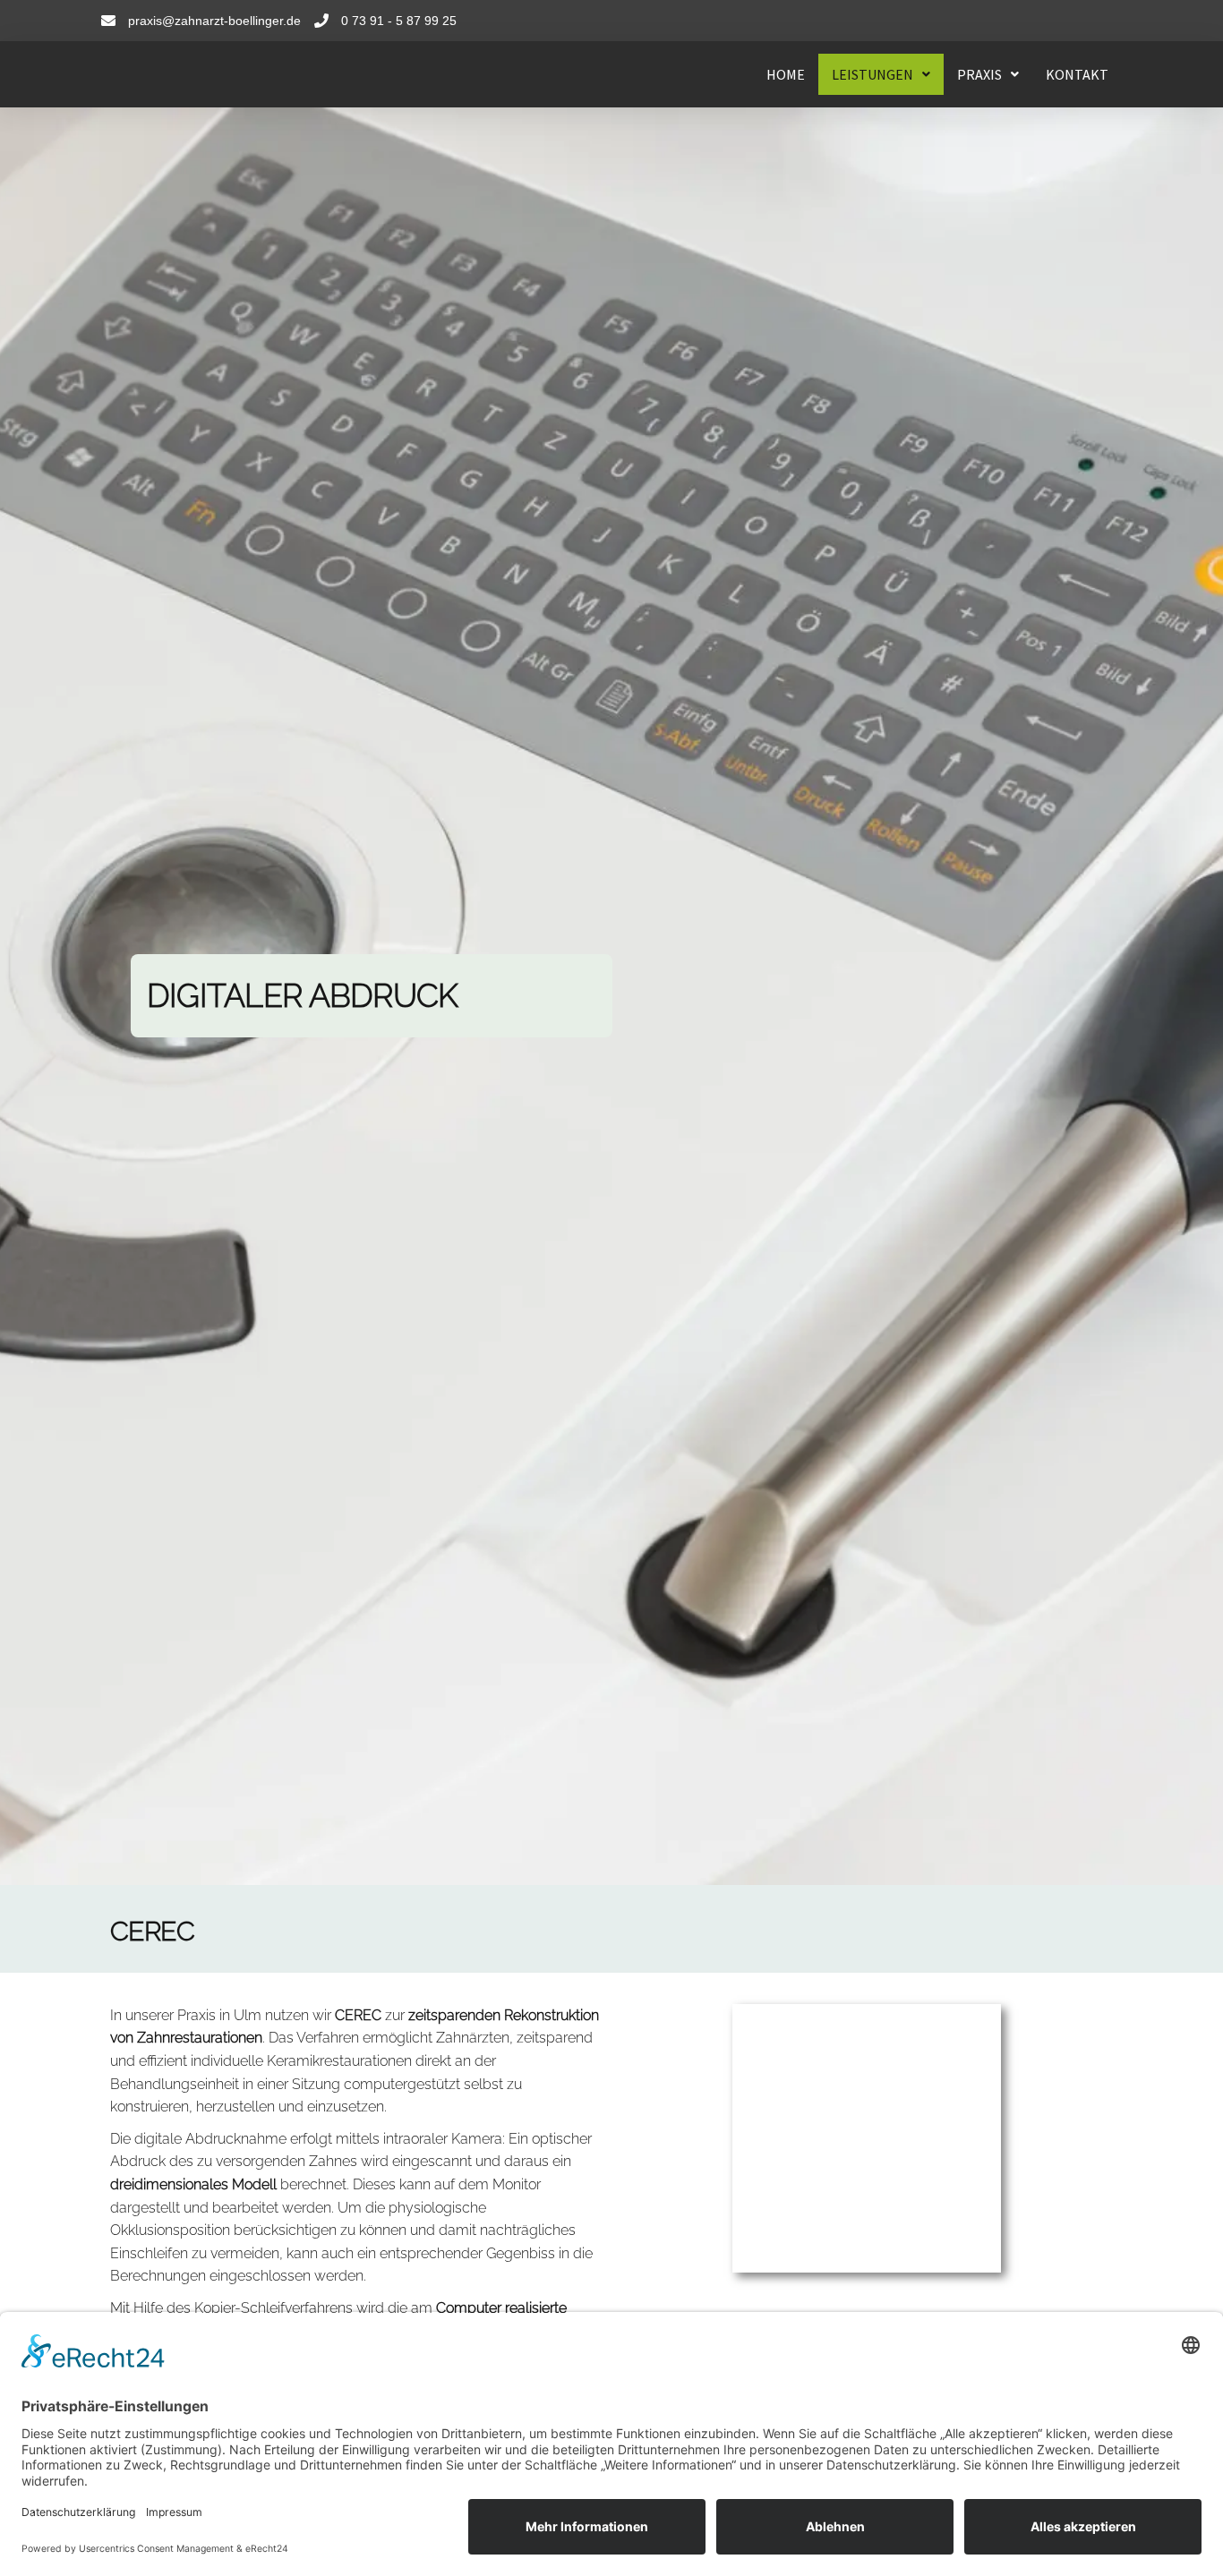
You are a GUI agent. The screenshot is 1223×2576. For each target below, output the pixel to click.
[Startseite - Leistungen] (235, 74)
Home (786, 74)
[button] (881, 74)
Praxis (979, 74)
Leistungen (872, 74)
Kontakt (1077, 74)
